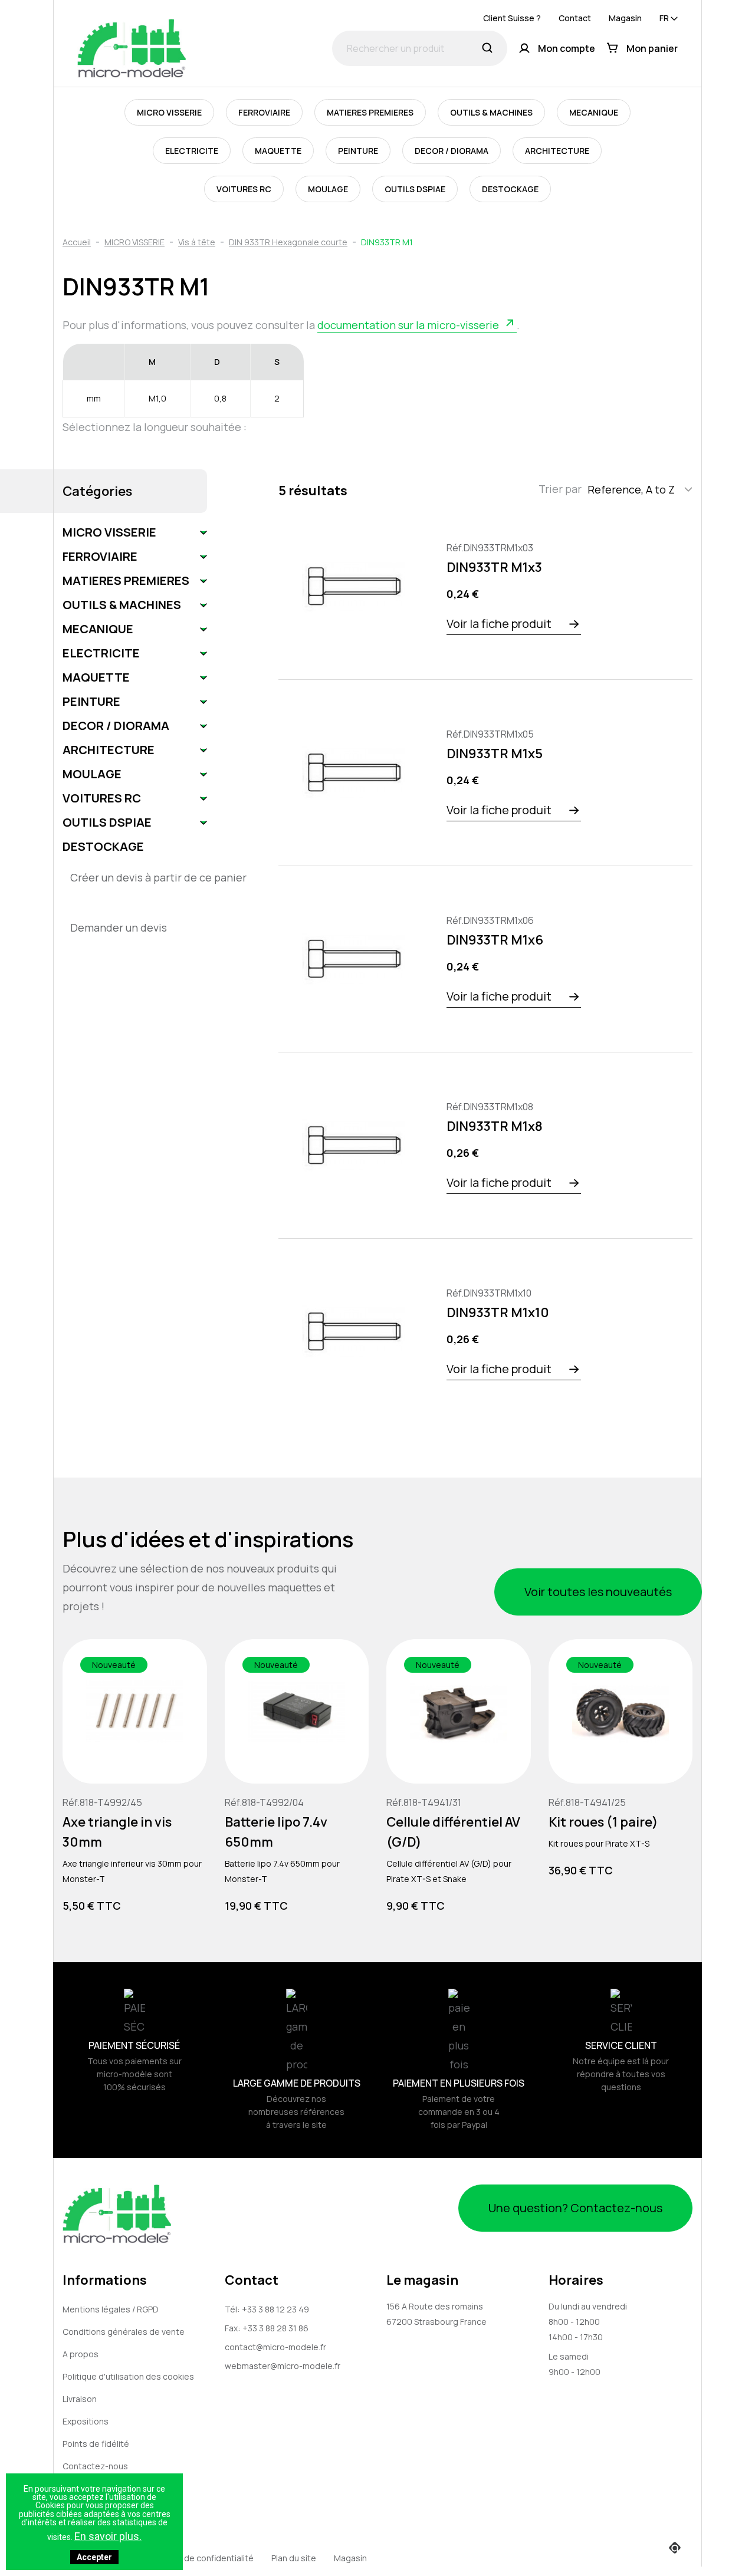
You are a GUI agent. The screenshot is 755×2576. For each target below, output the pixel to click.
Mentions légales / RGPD (111, 2309)
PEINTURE (358, 151)
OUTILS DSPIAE (415, 189)
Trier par (560, 489)
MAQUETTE (278, 151)
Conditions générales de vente (124, 2332)
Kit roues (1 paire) (603, 1821)
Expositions (86, 2421)
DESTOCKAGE (510, 189)
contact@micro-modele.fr (275, 2347)
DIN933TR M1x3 (494, 567)
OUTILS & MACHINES (491, 112)
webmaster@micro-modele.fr (283, 2366)
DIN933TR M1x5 (495, 754)
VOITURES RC (244, 189)
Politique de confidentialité (201, 2558)
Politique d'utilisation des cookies (128, 2376)
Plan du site (294, 2558)
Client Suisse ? (512, 18)
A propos (81, 2354)
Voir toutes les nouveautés (598, 1592)
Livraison (80, 2399)
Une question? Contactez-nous (575, 2208)
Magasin (625, 18)
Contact (575, 18)
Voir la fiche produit (499, 624)
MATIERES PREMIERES (370, 112)
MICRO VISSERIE (169, 112)
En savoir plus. (108, 2536)
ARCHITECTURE (557, 151)
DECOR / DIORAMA (452, 151)
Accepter (94, 2557)
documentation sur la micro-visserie (408, 325)
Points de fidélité (96, 2444)
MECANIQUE (594, 112)
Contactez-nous (95, 2466)
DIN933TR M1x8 (495, 1126)
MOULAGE (328, 189)
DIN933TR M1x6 (495, 940)
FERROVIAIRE (264, 112)
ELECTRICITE (192, 151)
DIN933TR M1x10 (498, 1312)
